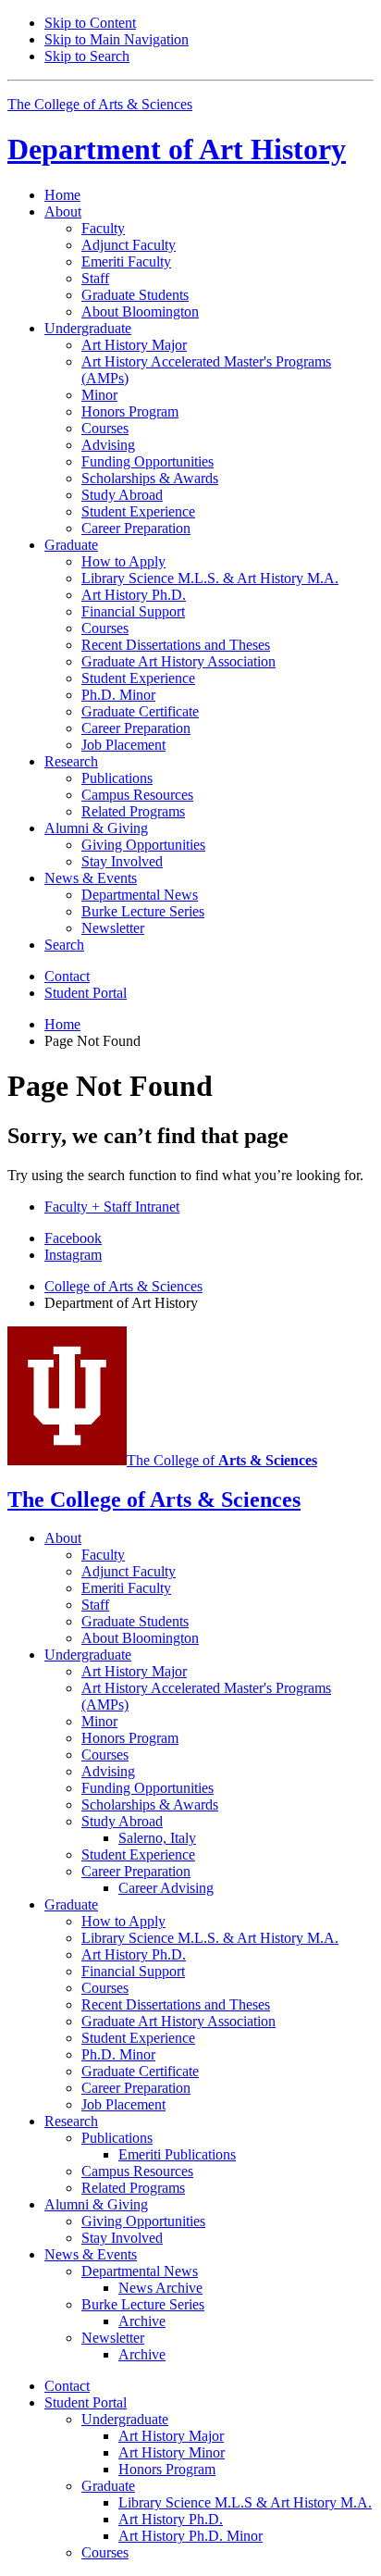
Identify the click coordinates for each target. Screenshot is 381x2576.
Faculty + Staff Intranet (112, 1207)
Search (64, 945)
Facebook (73, 1238)
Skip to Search (87, 56)
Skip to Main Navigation (117, 39)
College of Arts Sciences (123, 1286)
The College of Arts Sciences (100, 104)
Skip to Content (90, 23)
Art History (177, 149)
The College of (222, 1460)
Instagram (73, 1255)
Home (62, 195)
